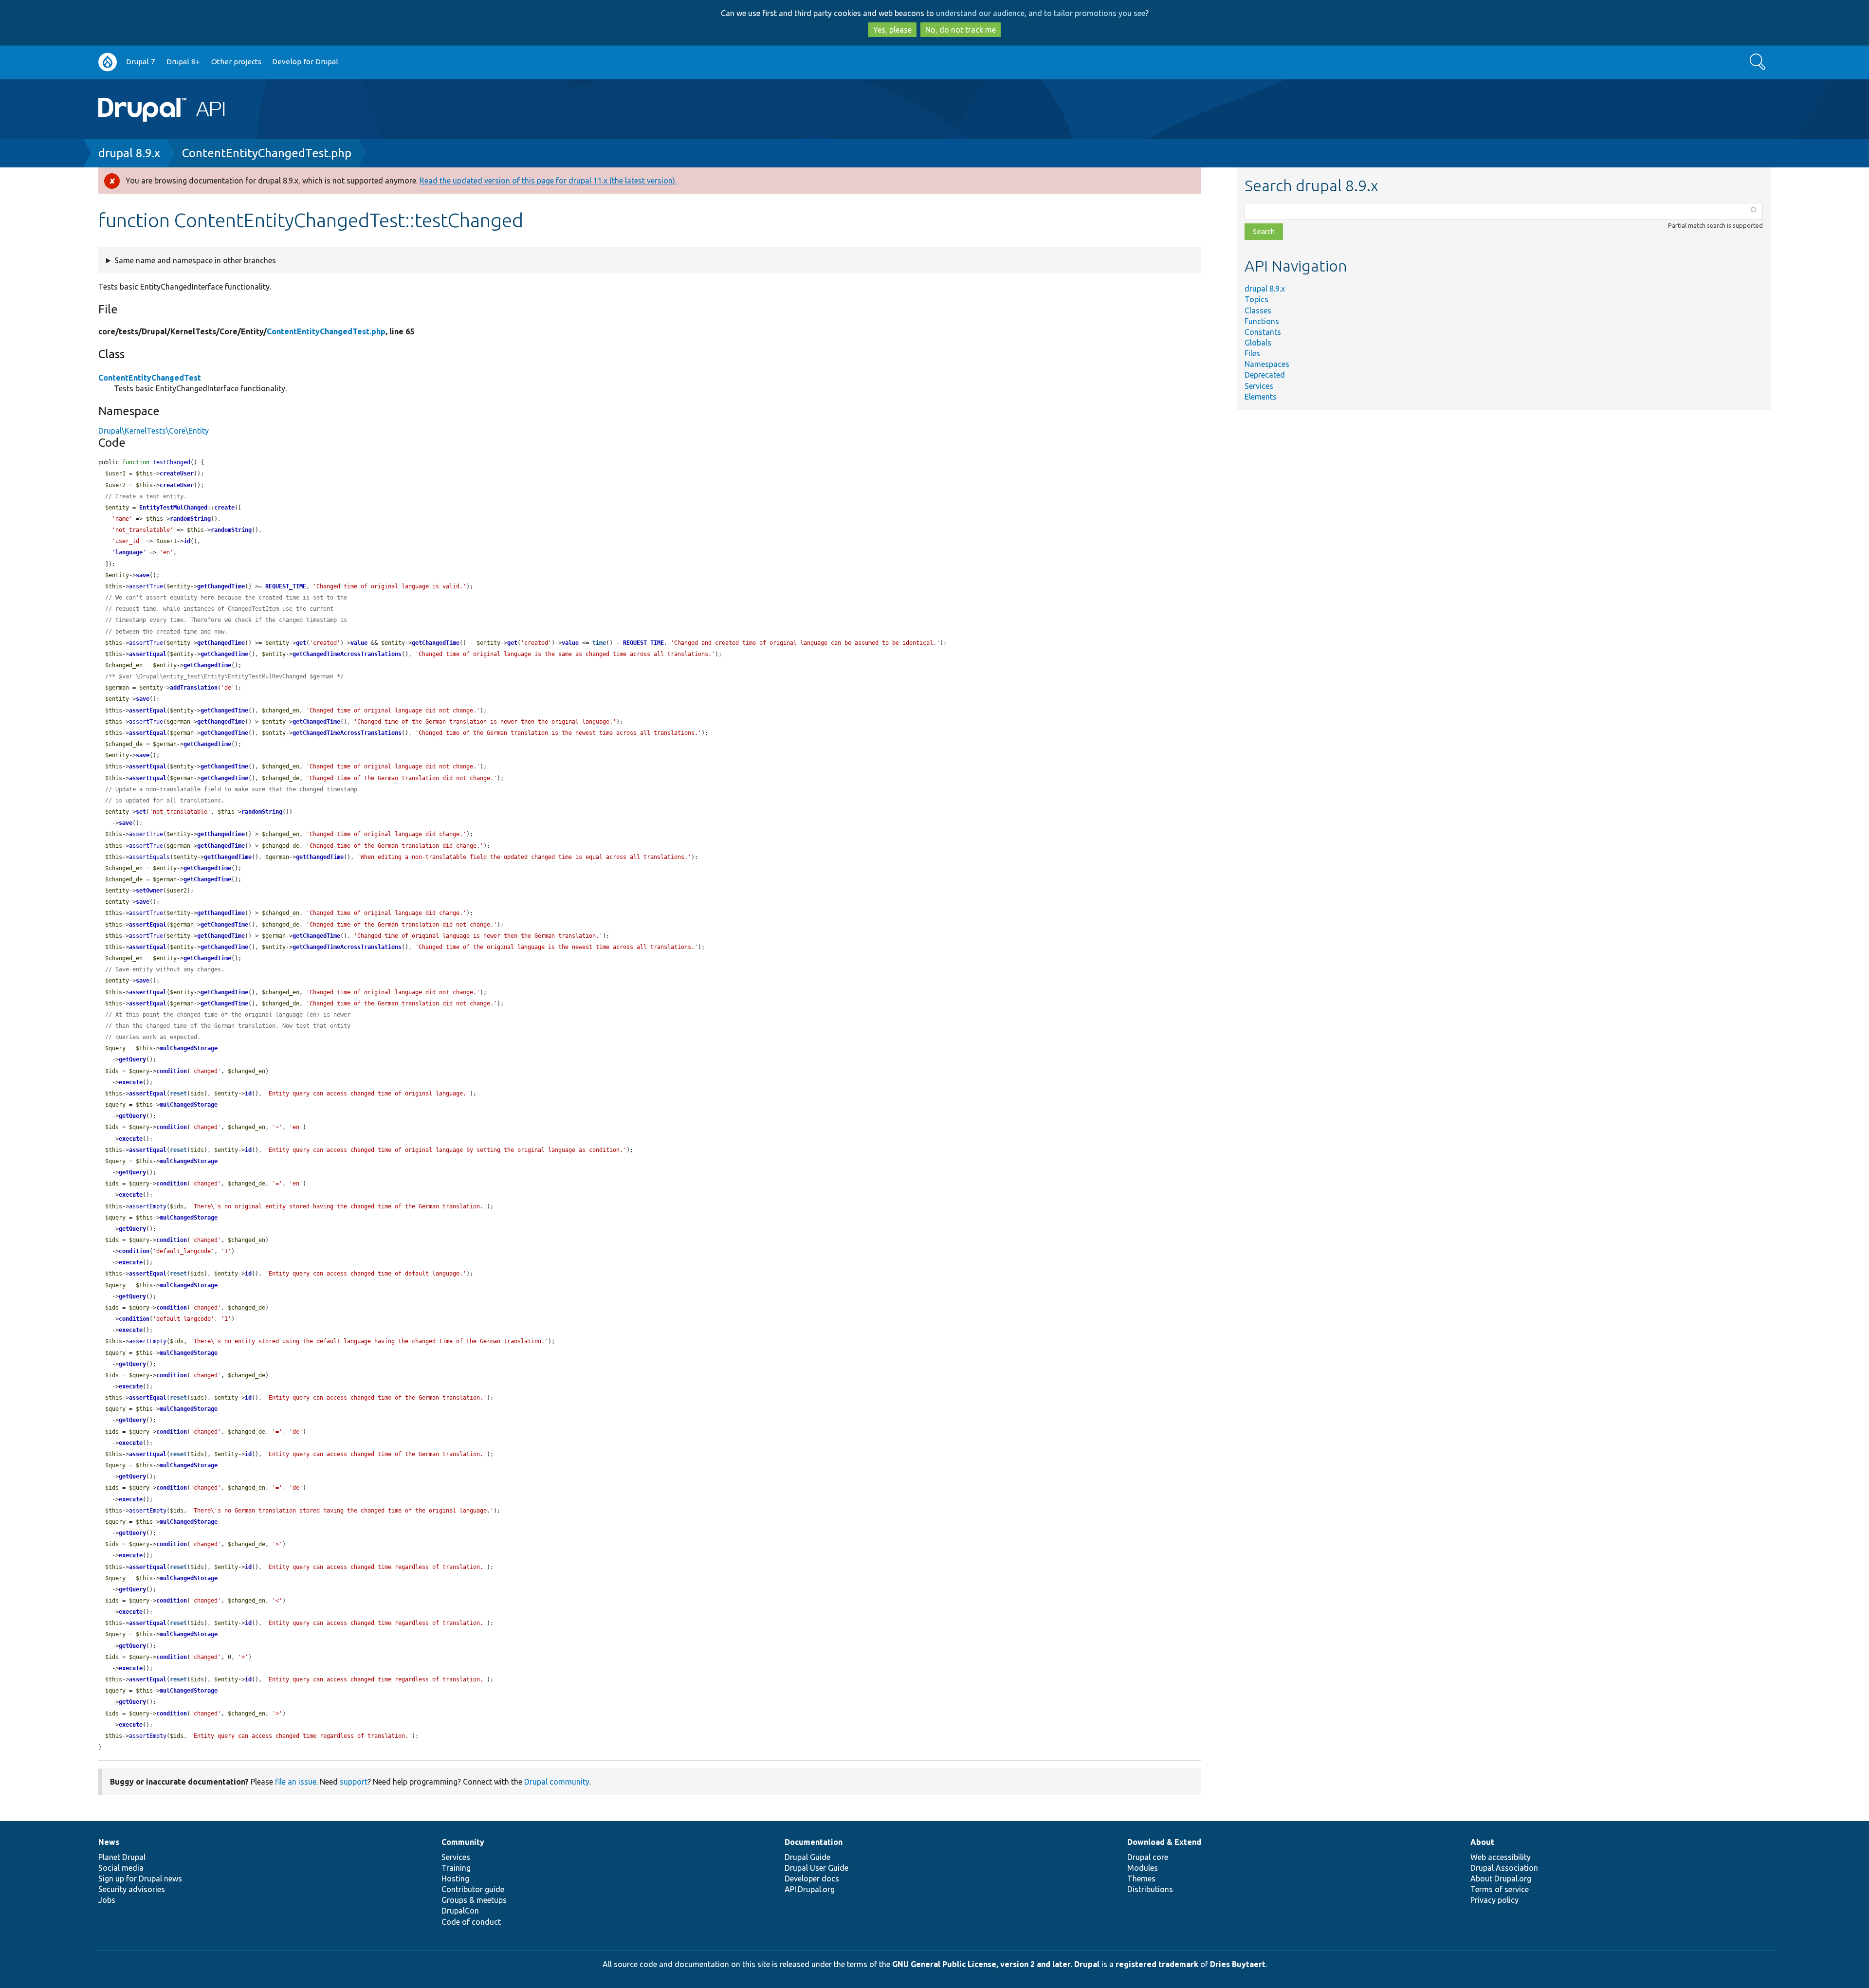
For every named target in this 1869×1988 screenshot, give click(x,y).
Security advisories (132, 1889)
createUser (177, 474)
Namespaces (1267, 364)
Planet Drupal (122, 1857)
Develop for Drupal (305, 62)
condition (172, 1071)
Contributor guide (473, 1889)
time (599, 643)
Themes (1141, 1879)
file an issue (296, 1782)
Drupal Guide (807, 1857)
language (129, 552)
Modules (1143, 1868)
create (224, 508)
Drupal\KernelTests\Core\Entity (154, 431)
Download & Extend (1164, 1842)
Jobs (107, 1900)
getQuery (132, 1059)
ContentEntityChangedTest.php (267, 153)
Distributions (1150, 1889)
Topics (1256, 299)
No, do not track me (961, 30)
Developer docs (812, 1879)
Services (1259, 386)
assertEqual (148, 654)
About (1482, 1842)
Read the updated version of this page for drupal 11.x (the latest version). (548, 181)
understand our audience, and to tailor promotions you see (1041, 13)
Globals (1258, 343)
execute (131, 1082)
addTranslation (194, 688)
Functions (1262, 321)
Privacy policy (1494, 1900)
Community (463, 1842)
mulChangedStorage (189, 1048)
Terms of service (1500, 1889)
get (301, 643)
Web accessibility (1501, 1857)
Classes (1258, 310)
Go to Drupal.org (108, 62)
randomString (190, 519)
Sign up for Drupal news (140, 1879)
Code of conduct (471, 1922)
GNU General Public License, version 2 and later (981, 1964)
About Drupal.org (1501, 1879)
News (109, 1842)
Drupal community (557, 1782)
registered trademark (1157, 1964)
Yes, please (892, 30)
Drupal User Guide (816, 1868)
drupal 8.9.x (129, 153)
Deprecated (1265, 375)
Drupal (1087, 1964)
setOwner (149, 891)
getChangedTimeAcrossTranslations (347, 654)
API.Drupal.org (810, 1889)
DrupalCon (460, 1911)
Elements (1261, 397)
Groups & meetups (474, 1900)
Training (456, 1868)
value (359, 643)
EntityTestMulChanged (173, 508)
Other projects (236, 62)
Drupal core (1148, 1857)
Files (1252, 353)
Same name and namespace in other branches (195, 260)
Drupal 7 (141, 62)
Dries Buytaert (1238, 1964)
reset (178, 1094)
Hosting (455, 1879)
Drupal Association (1504, 1868)
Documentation (814, 1842)
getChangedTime (221, 586)
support (354, 1782)
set (141, 812)
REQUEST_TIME (286, 586)
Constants (1263, 332)
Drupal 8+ (183, 62)
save (143, 575)
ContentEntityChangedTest (150, 378)
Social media (121, 1868)
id (187, 541)
